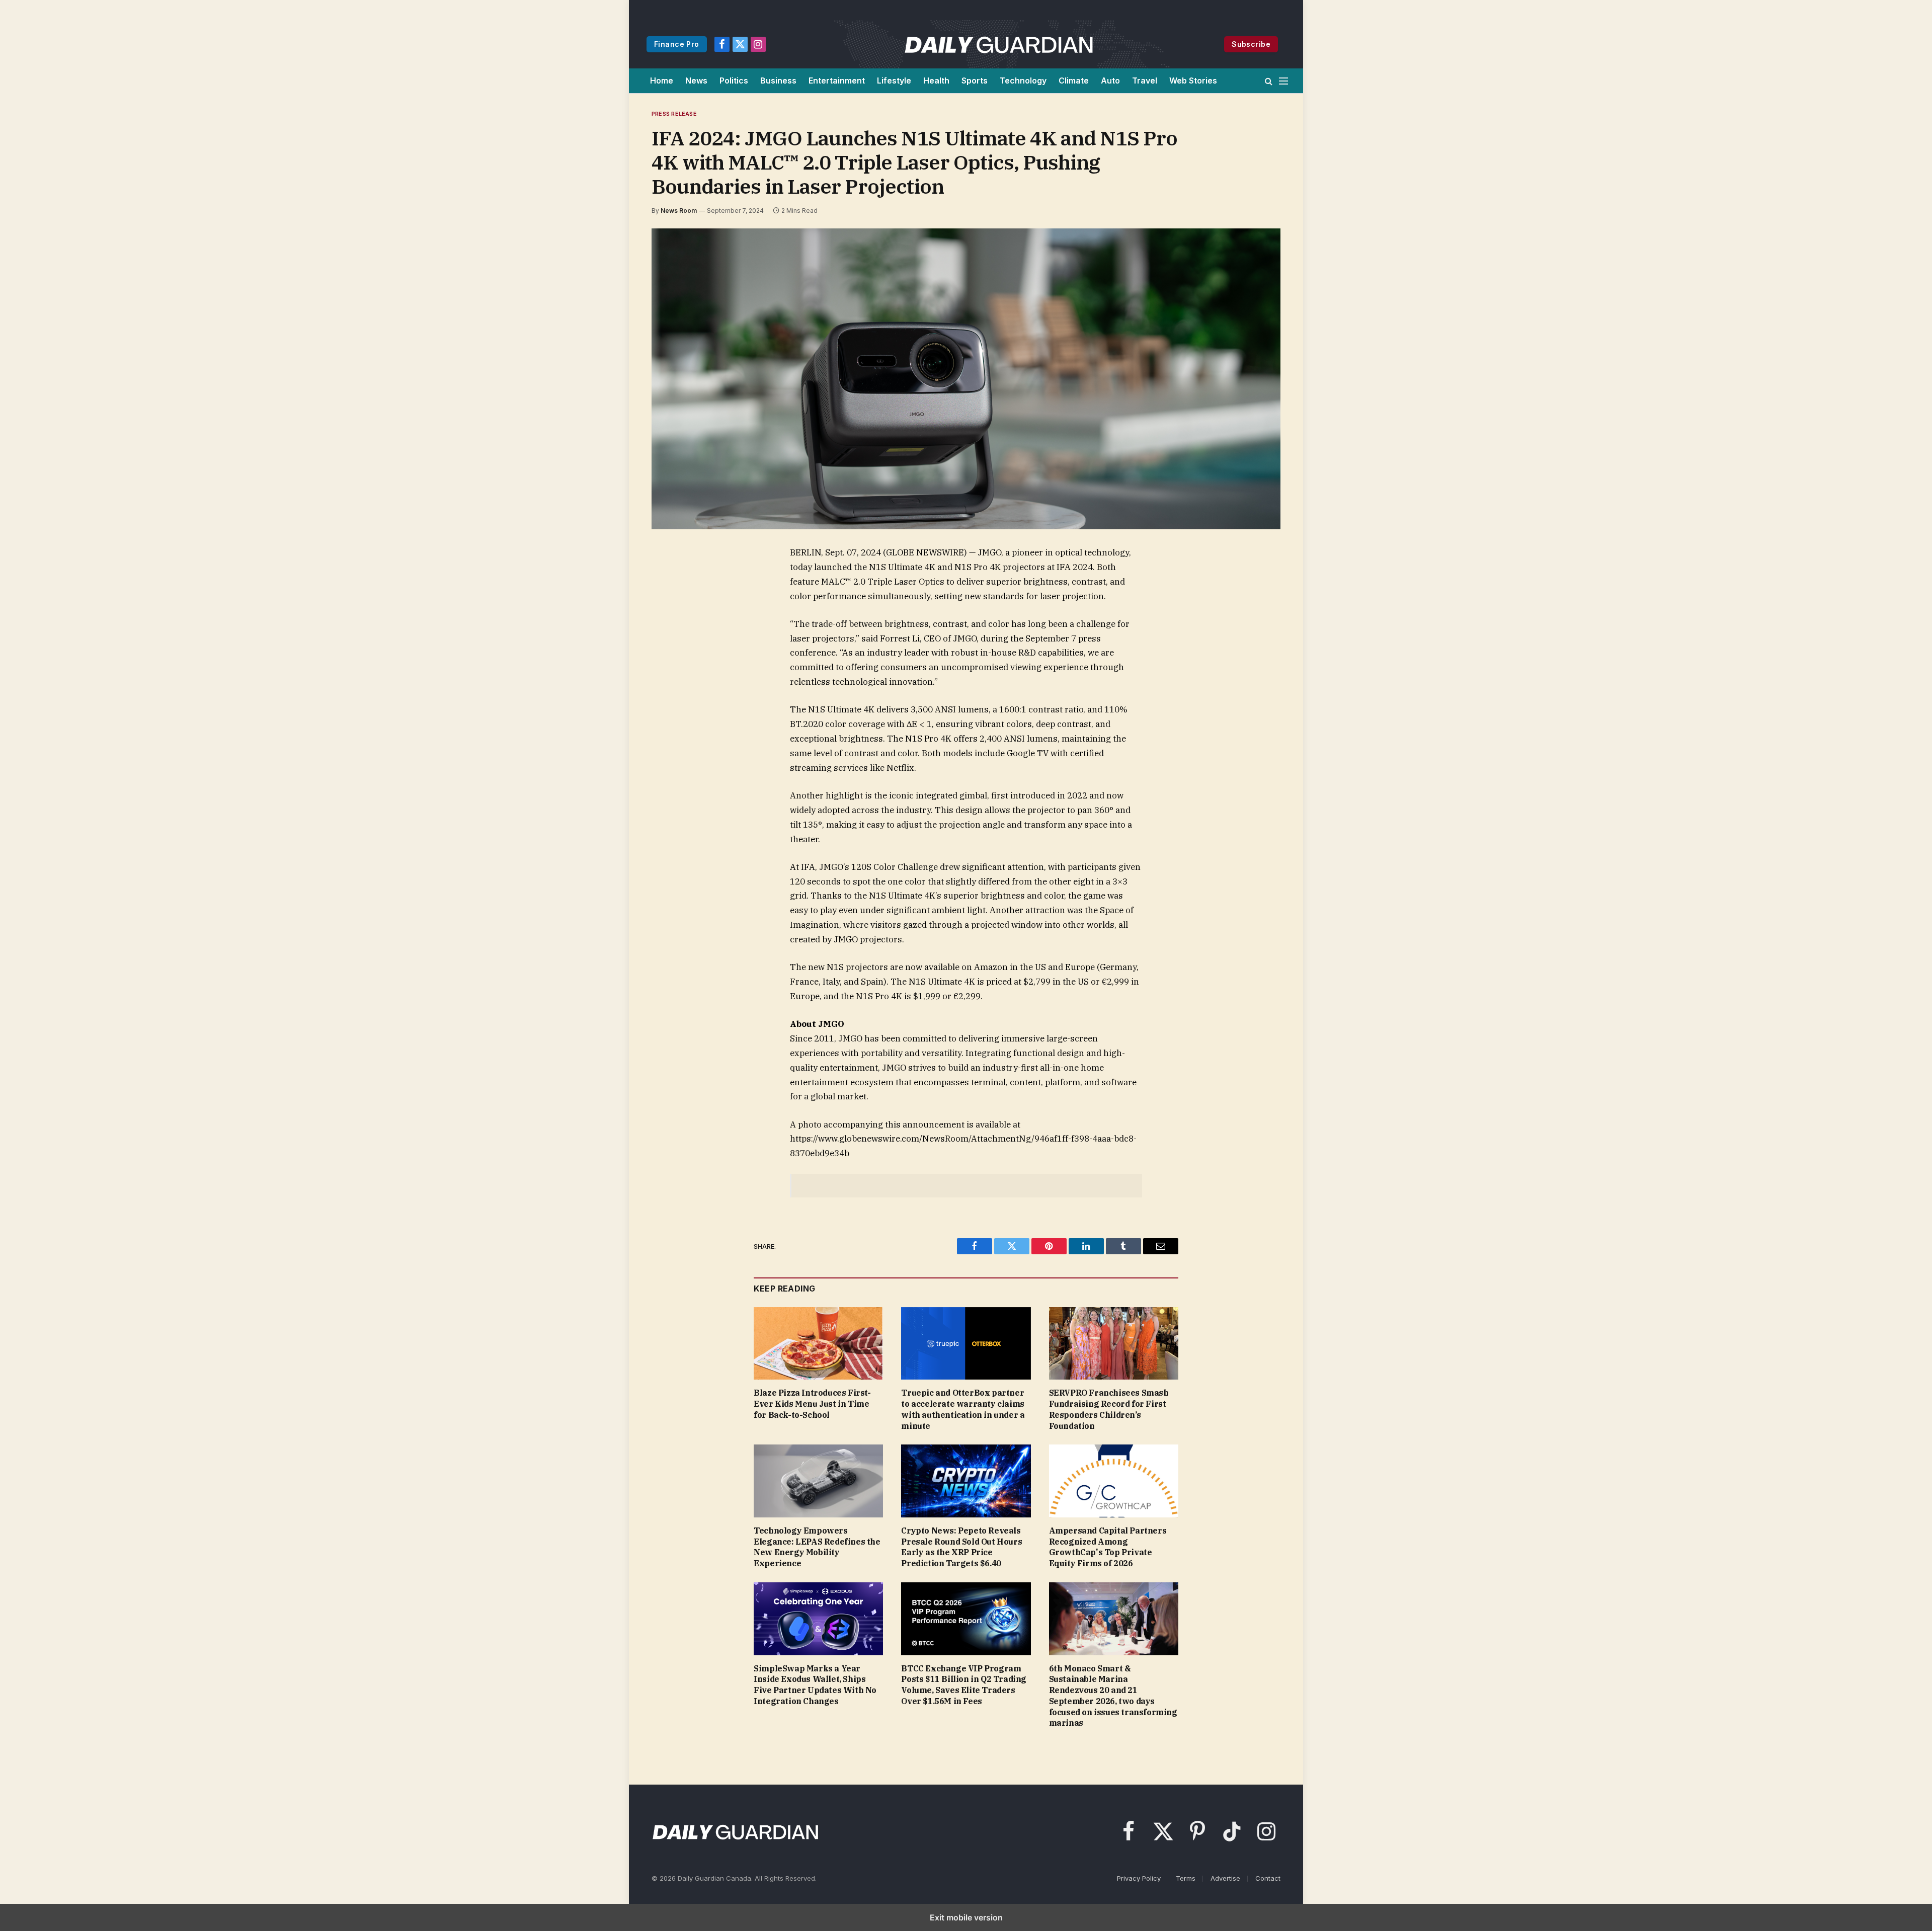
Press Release (674, 114)
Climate (1074, 81)
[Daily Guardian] (999, 44)
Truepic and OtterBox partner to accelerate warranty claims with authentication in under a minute (963, 1409)
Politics (734, 81)
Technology (1023, 81)
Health (936, 81)
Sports (975, 81)
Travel (1145, 81)
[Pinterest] (673, 647)
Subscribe (1251, 44)
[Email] (673, 670)
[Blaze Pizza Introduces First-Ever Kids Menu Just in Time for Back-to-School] (818, 1344)
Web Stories (1193, 81)
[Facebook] (673, 578)
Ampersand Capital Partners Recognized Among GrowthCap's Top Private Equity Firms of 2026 (1108, 1547)
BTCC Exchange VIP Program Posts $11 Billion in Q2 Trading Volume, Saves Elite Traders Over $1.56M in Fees (964, 1685)
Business (778, 81)
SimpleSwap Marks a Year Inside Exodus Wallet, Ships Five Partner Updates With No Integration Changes (815, 1685)
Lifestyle (894, 81)
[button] (1269, 81)
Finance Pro (677, 44)
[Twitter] (673, 601)
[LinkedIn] (673, 624)
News (696, 81)
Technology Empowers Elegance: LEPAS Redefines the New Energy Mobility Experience (817, 1547)
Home (662, 81)
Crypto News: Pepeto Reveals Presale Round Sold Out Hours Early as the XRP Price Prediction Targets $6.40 (961, 1547)
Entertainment (837, 81)
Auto (1110, 81)
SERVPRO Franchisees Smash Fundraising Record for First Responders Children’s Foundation (1109, 1409)
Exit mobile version (966, 1917)
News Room (679, 211)
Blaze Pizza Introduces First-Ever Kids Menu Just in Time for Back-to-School (812, 1404)
